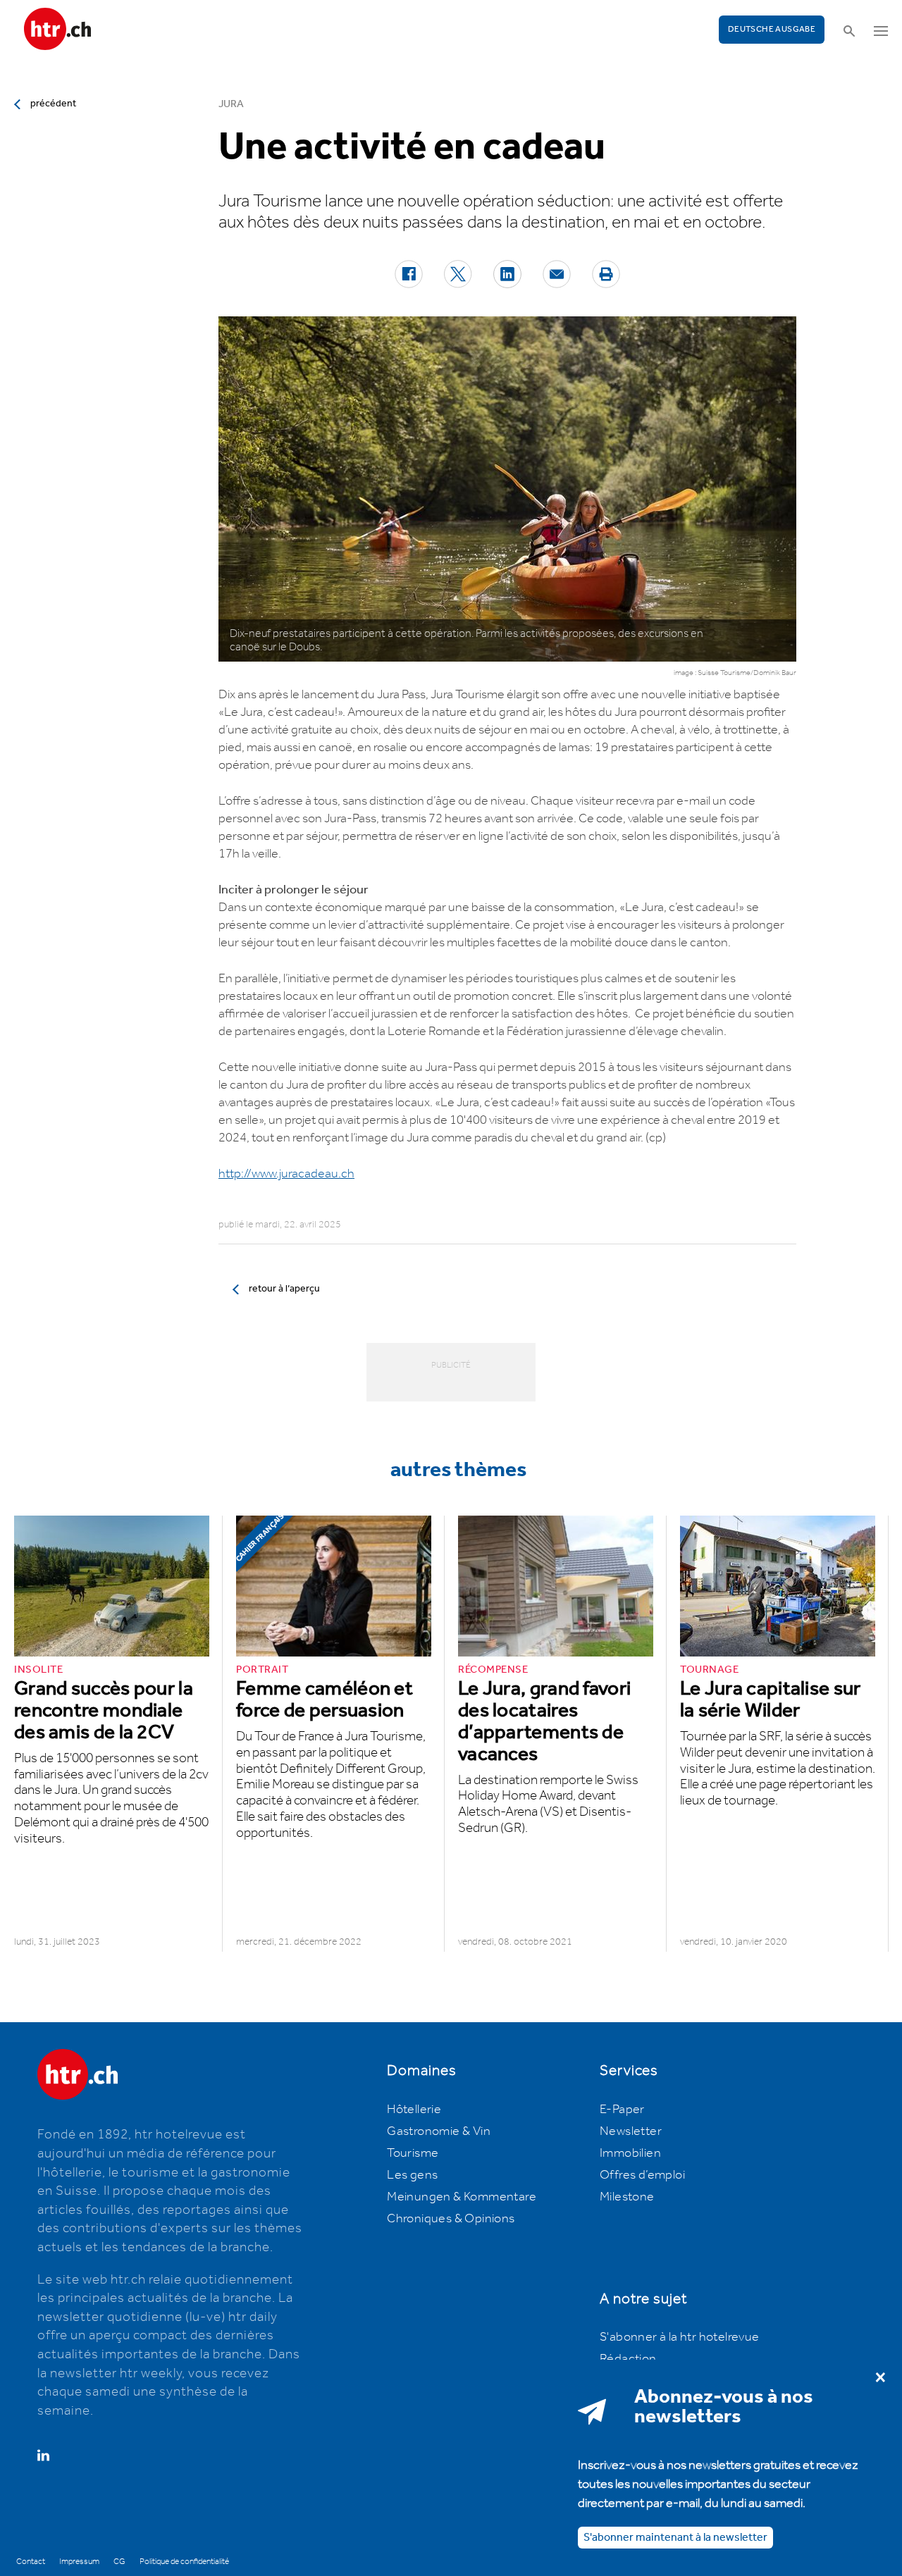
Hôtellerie (414, 2110)
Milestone (627, 2197)
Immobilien (630, 2153)
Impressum (79, 2562)
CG (119, 2562)
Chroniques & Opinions (451, 2219)
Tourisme (413, 2153)
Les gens (412, 2175)
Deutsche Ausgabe (772, 29)
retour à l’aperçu (284, 1289)
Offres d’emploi (642, 2175)
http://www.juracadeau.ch (286, 1174)
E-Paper (622, 2110)
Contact (31, 2562)
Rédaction (628, 2359)
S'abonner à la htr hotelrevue (680, 2337)
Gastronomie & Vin (439, 2131)
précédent (53, 104)
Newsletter (631, 2131)
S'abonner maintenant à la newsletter (675, 2537)
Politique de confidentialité (184, 2562)
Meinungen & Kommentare (462, 2197)
